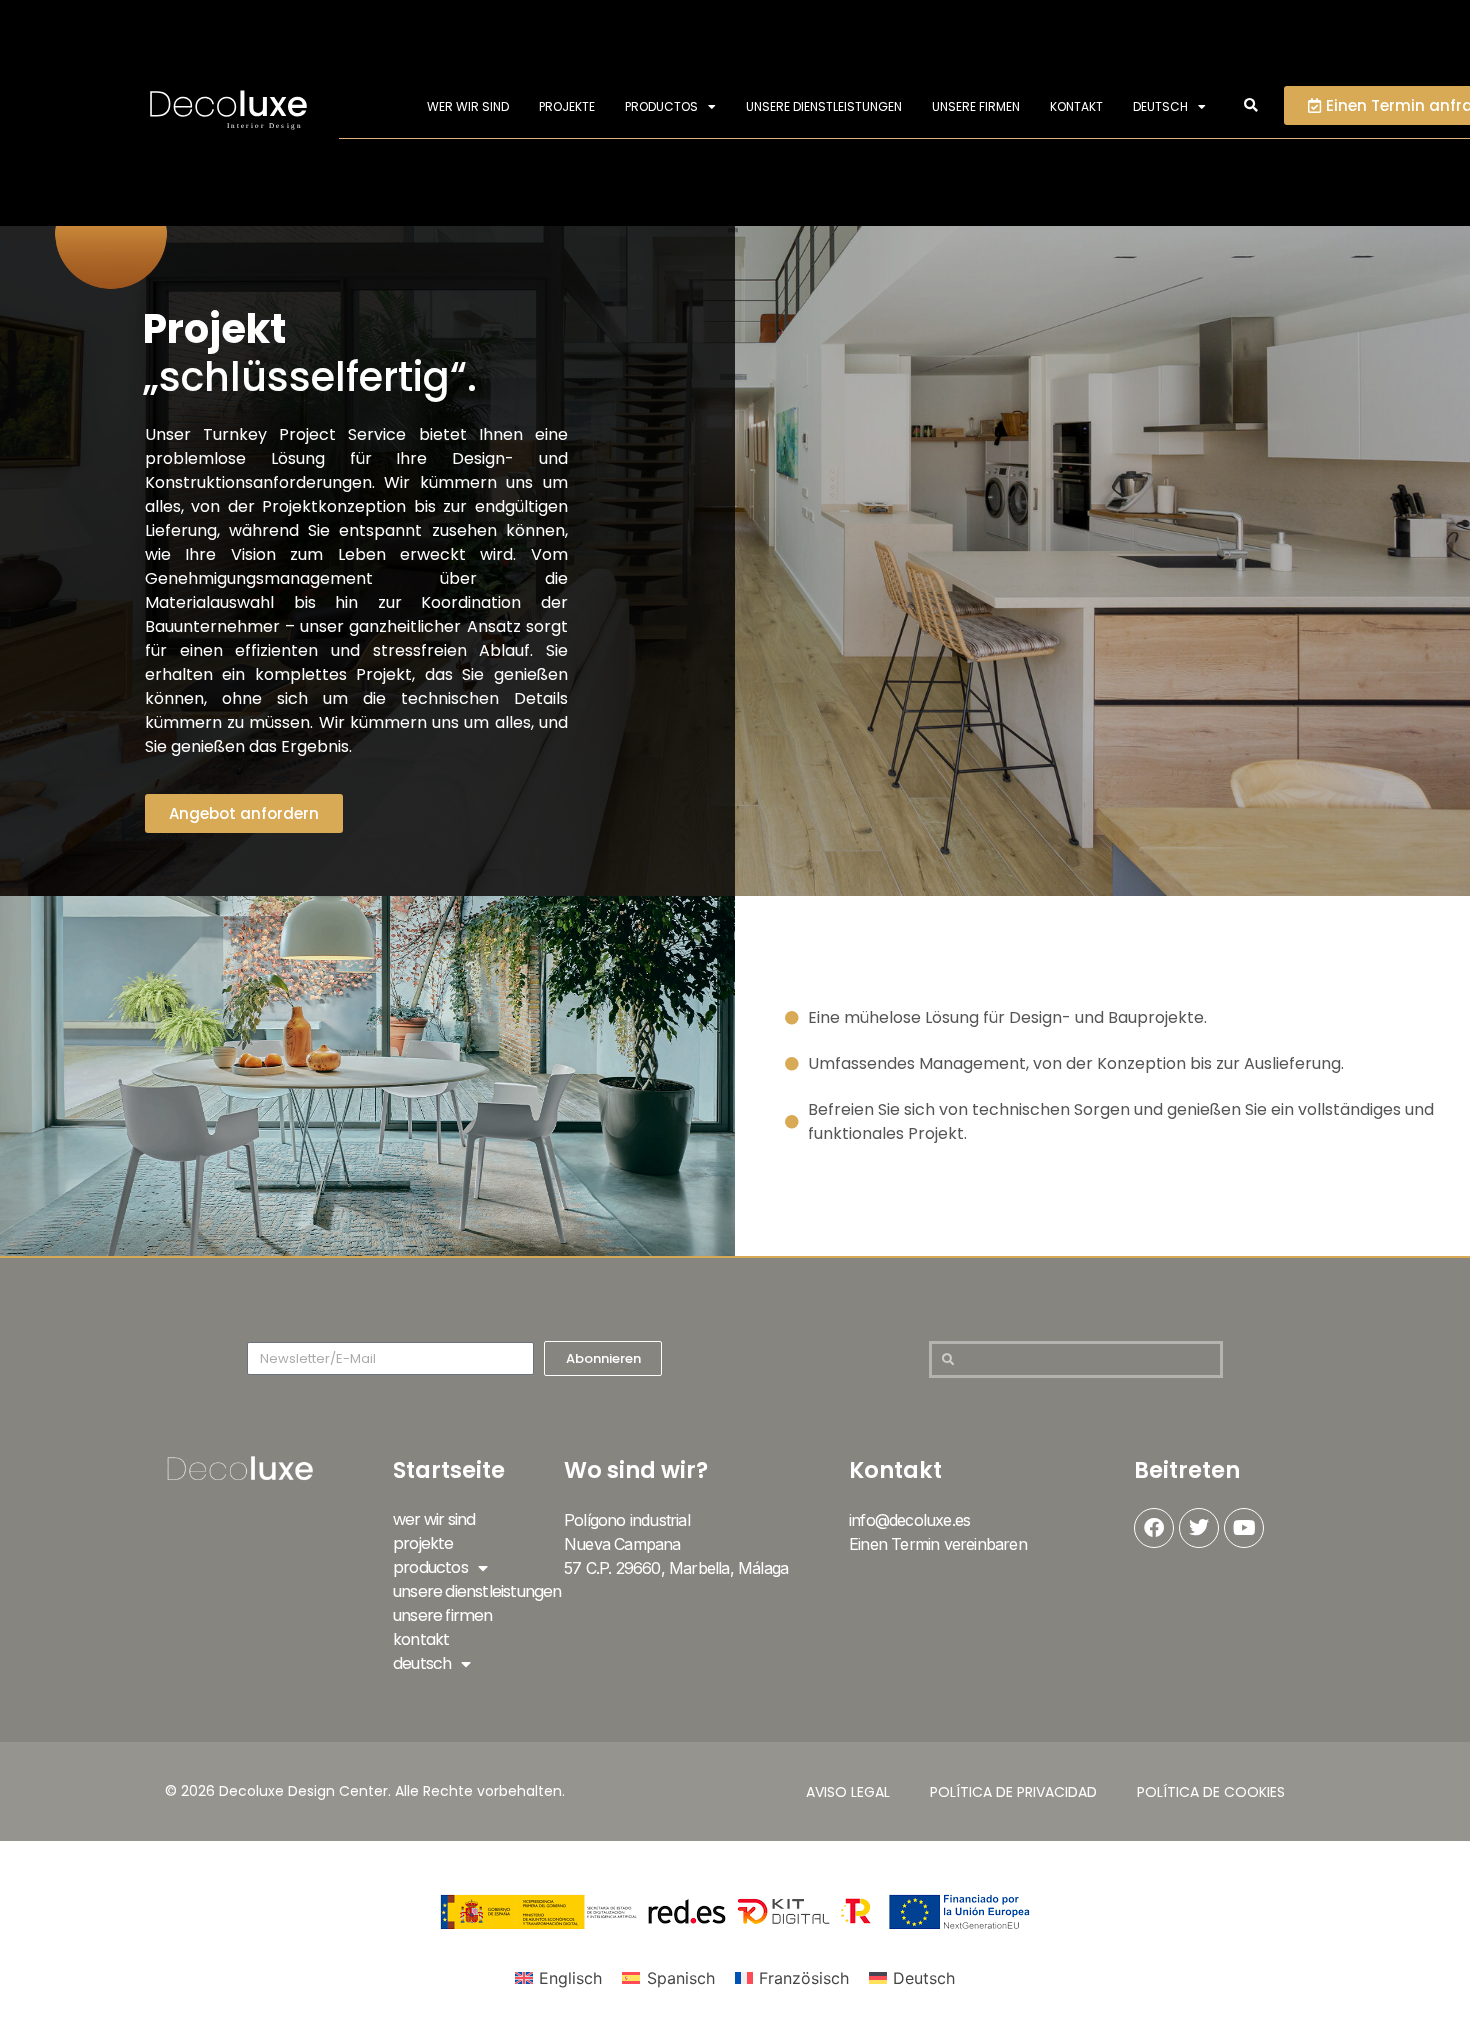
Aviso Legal (848, 1792)
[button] (1251, 106)
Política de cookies (1211, 1792)
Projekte (567, 106)
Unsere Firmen (976, 106)
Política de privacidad (1013, 1792)
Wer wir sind (468, 106)
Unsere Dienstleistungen (824, 106)
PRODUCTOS (661, 106)
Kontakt (1076, 106)
